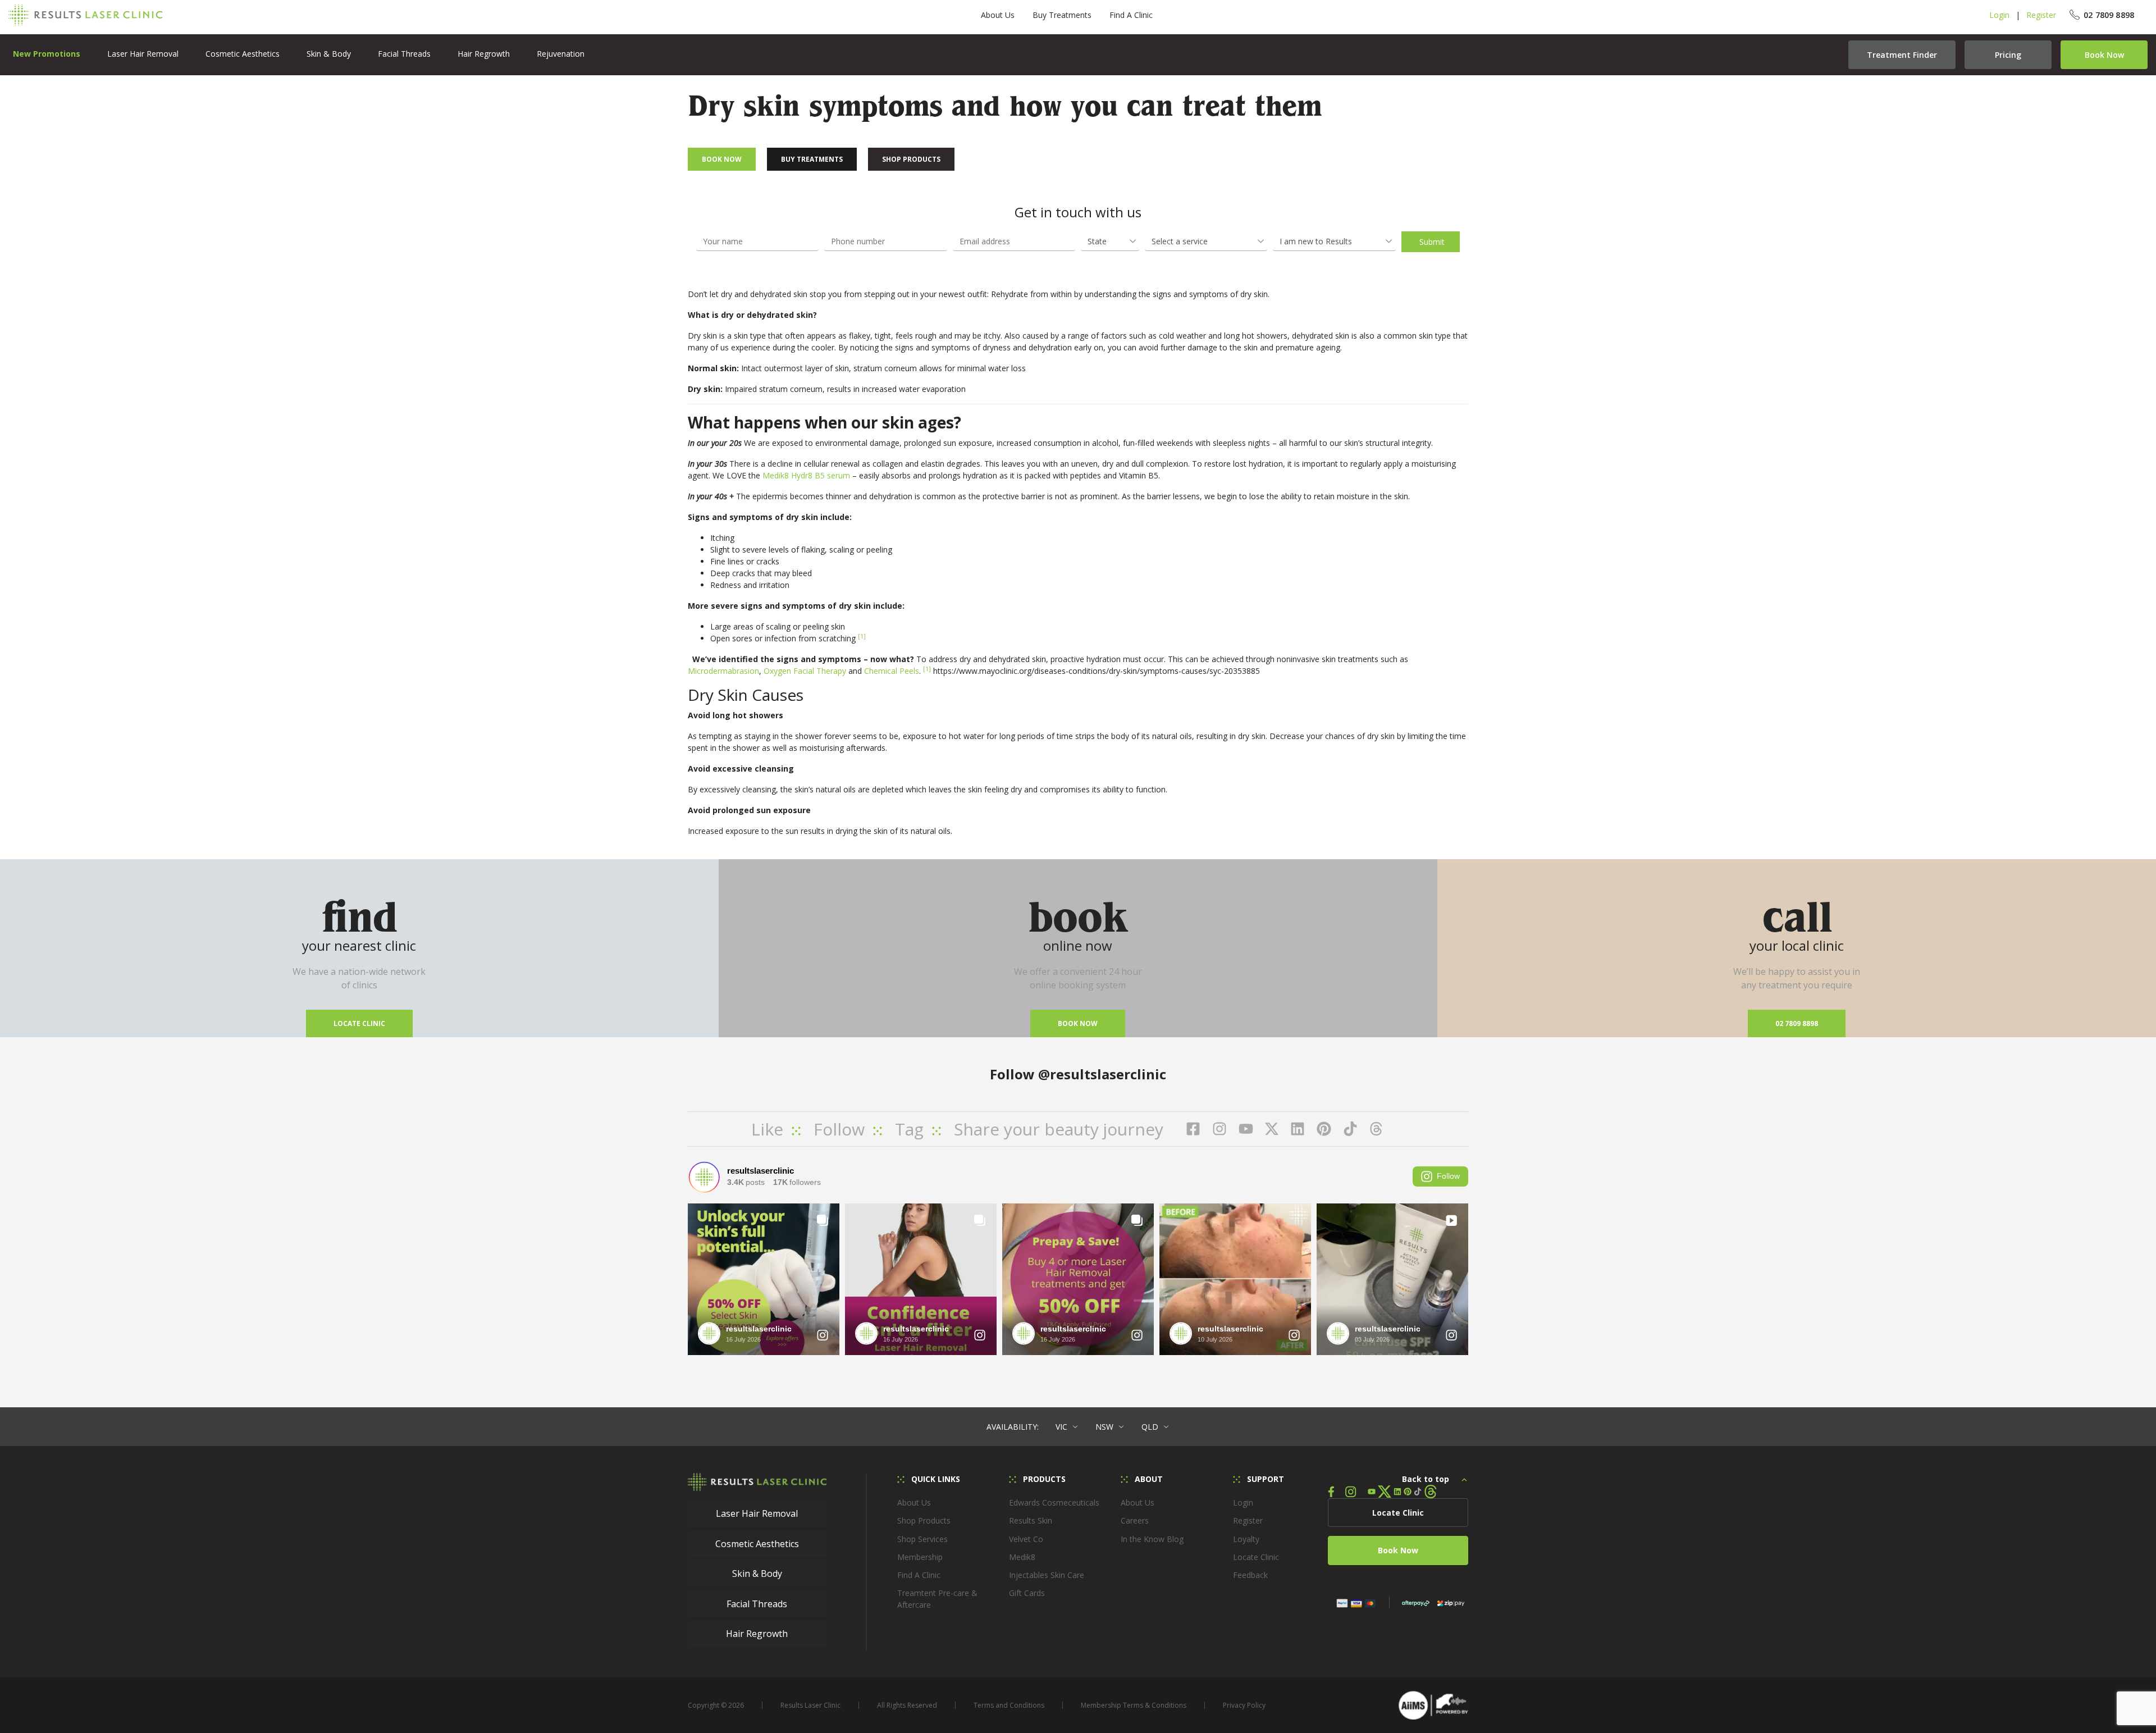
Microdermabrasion (723, 671)
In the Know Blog (1152, 1539)
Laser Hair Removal (143, 54)
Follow (1448, 1176)
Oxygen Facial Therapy (805, 671)
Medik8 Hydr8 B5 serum (806, 475)
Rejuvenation (561, 54)
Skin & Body (329, 54)
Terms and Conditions (1009, 1705)
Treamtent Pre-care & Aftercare (937, 1599)
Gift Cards (1027, 1593)
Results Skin (1031, 1520)
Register (2041, 15)
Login (1999, 15)
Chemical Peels (892, 671)
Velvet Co (1026, 1539)
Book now (1078, 1023)
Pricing (2008, 55)
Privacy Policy (1244, 1705)
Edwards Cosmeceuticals (1054, 1502)
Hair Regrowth (484, 54)
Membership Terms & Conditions (1134, 1705)
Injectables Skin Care (1047, 1575)
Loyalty (1246, 1539)
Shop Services (922, 1539)
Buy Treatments (1062, 15)
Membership (920, 1557)
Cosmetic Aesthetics (243, 54)
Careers (1135, 1520)
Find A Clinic (1131, 15)
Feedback (1250, 1575)
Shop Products (911, 159)
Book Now (2104, 55)
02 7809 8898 (1797, 1023)
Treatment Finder (1902, 55)
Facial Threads (404, 54)
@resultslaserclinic (1102, 1074)
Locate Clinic (359, 1023)
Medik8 (1022, 1557)
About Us (998, 15)
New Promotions (47, 54)
